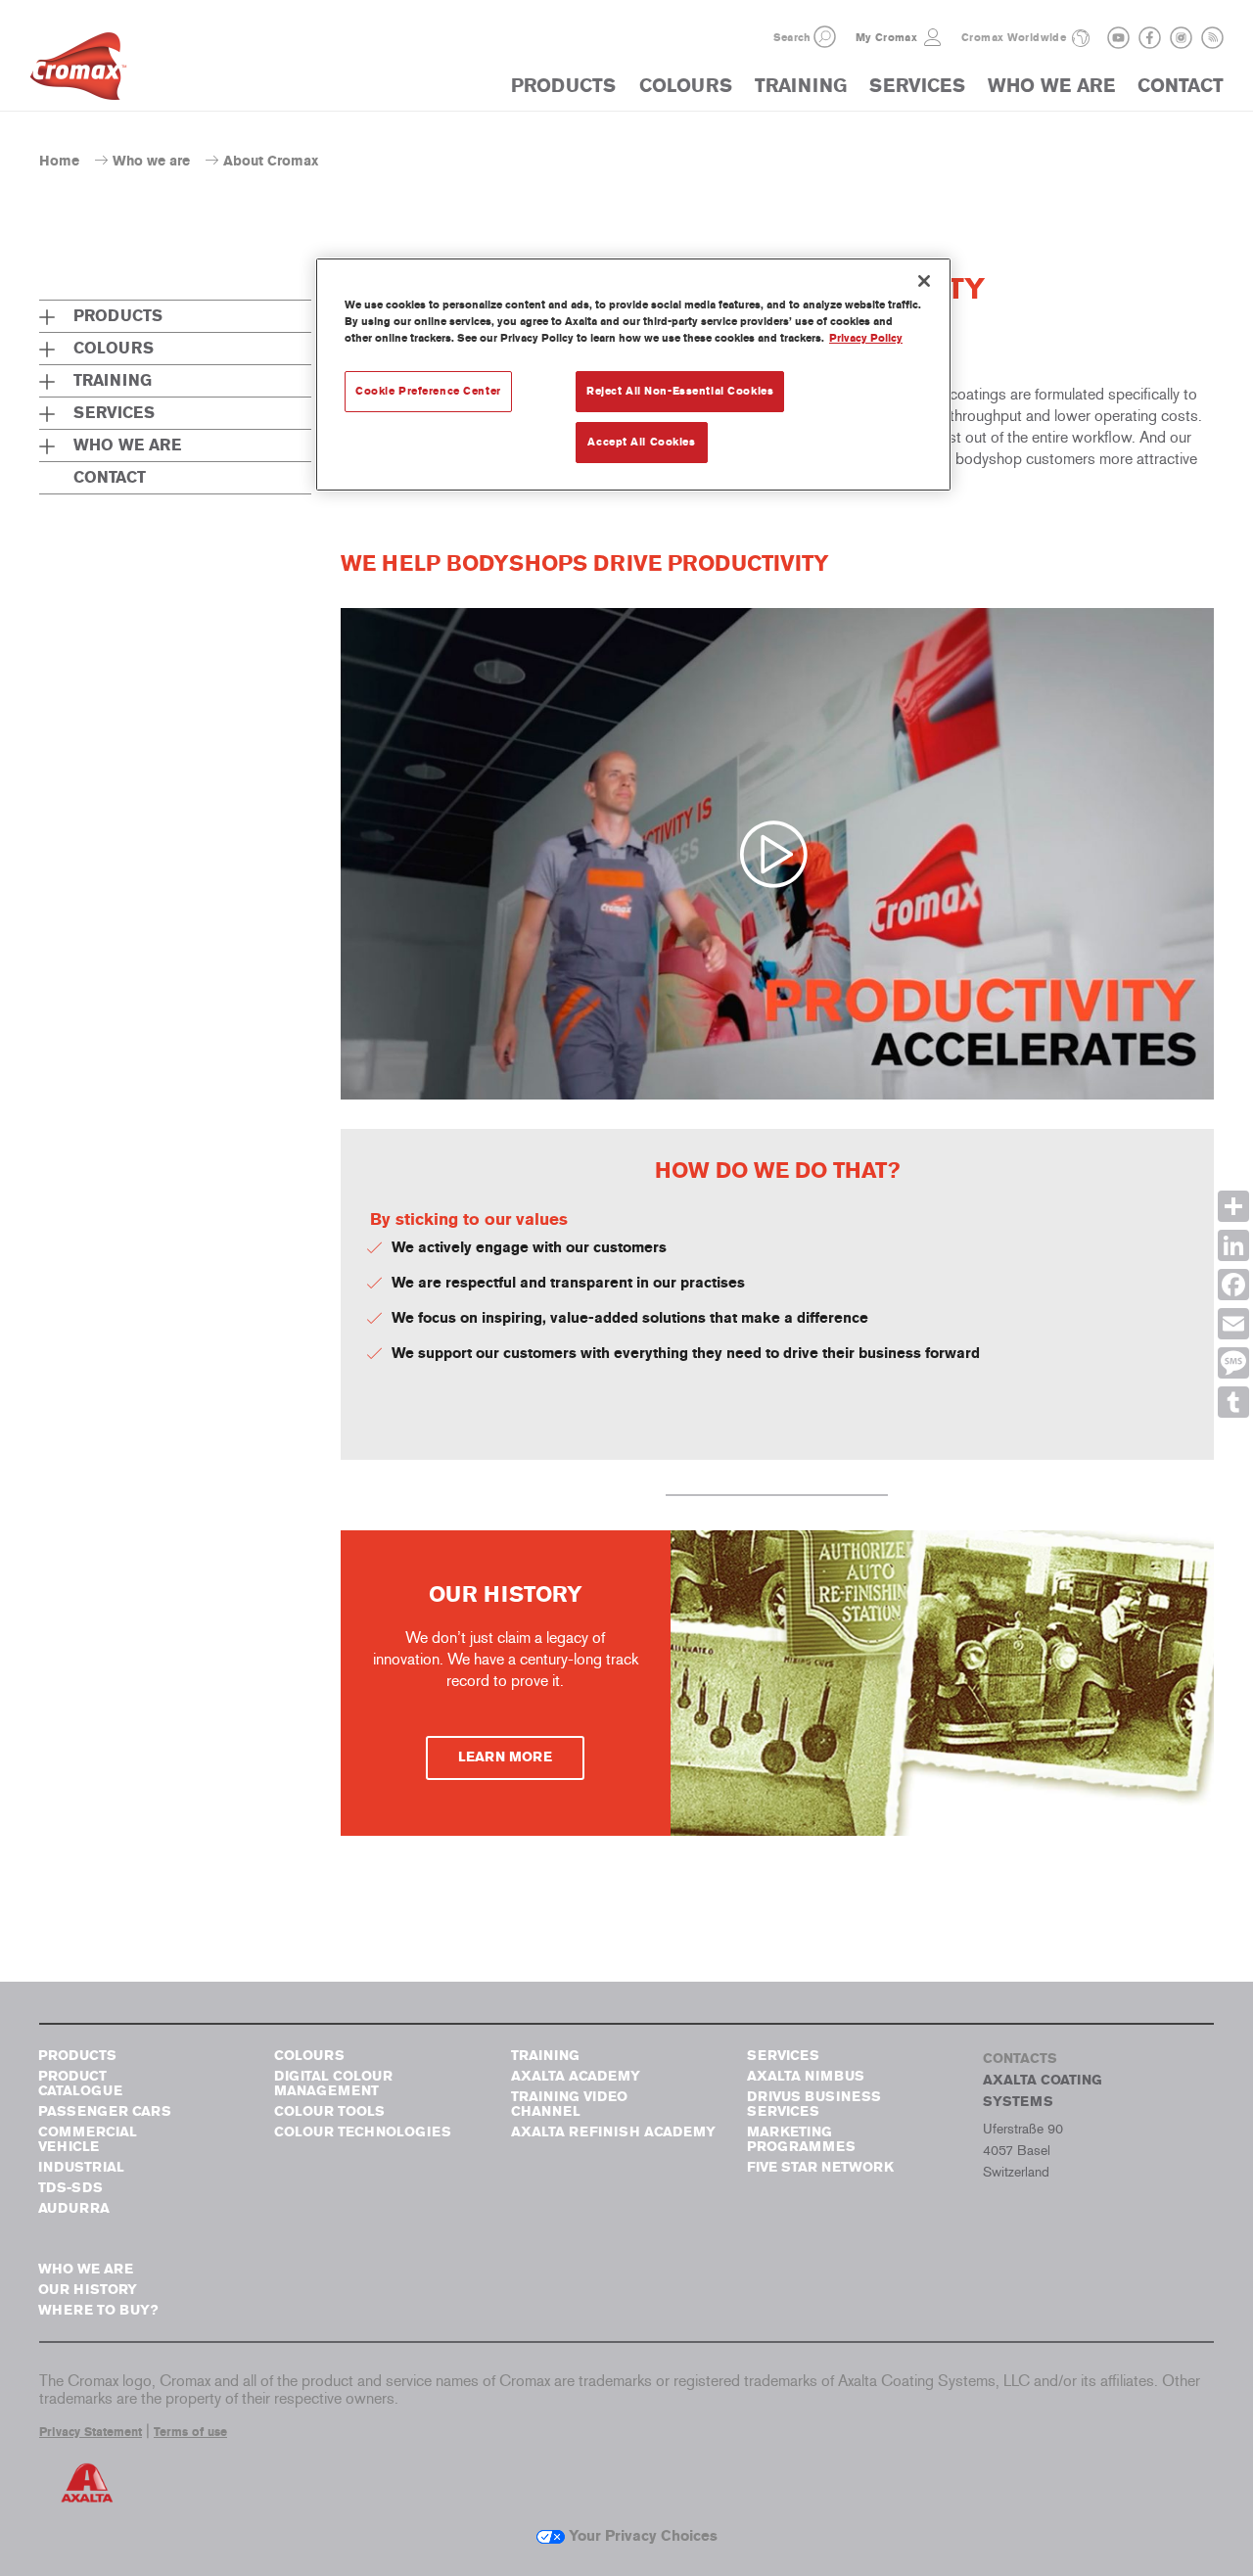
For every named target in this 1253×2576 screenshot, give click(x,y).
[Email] (1233, 1324)
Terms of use (190, 2432)
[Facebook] (1233, 1285)
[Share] (1233, 1206)
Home (59, 161)
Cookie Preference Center (428, 391)
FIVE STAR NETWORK (820, 2167)
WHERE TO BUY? (98, 2310)
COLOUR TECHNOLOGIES (363, 2132)
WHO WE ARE (1051, 86)
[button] (825, 37)
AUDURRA (74, 2208)
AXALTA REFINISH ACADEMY (613, 2132)
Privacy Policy (866, 338)
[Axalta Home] (78, 71)
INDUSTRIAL (81, 2167)
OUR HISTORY (88, 2290)
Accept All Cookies (641, 442)
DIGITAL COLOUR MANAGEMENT (333, 2084)
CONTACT (1181, 86)
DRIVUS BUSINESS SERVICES (814, 2104)
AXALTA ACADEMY (576, 2076)
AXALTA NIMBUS (806, 2076)
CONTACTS (1020, 2059)
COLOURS (686, 86)
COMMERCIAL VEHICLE (88, 2139)
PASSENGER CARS (105, 2111)
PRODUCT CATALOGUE (80, 2084)
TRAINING (801, 86)
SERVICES (917, 86)
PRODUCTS (563, 86)
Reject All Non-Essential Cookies (680, 391)
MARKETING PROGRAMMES (801, 2139)
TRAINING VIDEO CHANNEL (569, 2104)
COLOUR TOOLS (329, 2111)
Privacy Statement (91, 2432)
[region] (633, 375)
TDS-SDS (70, 2188)
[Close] (924, 281)
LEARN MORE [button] (505, 1757)
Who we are (151, 161)
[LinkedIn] (1233, 1245)
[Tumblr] (1233, 1402)
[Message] (1233, 1363)
